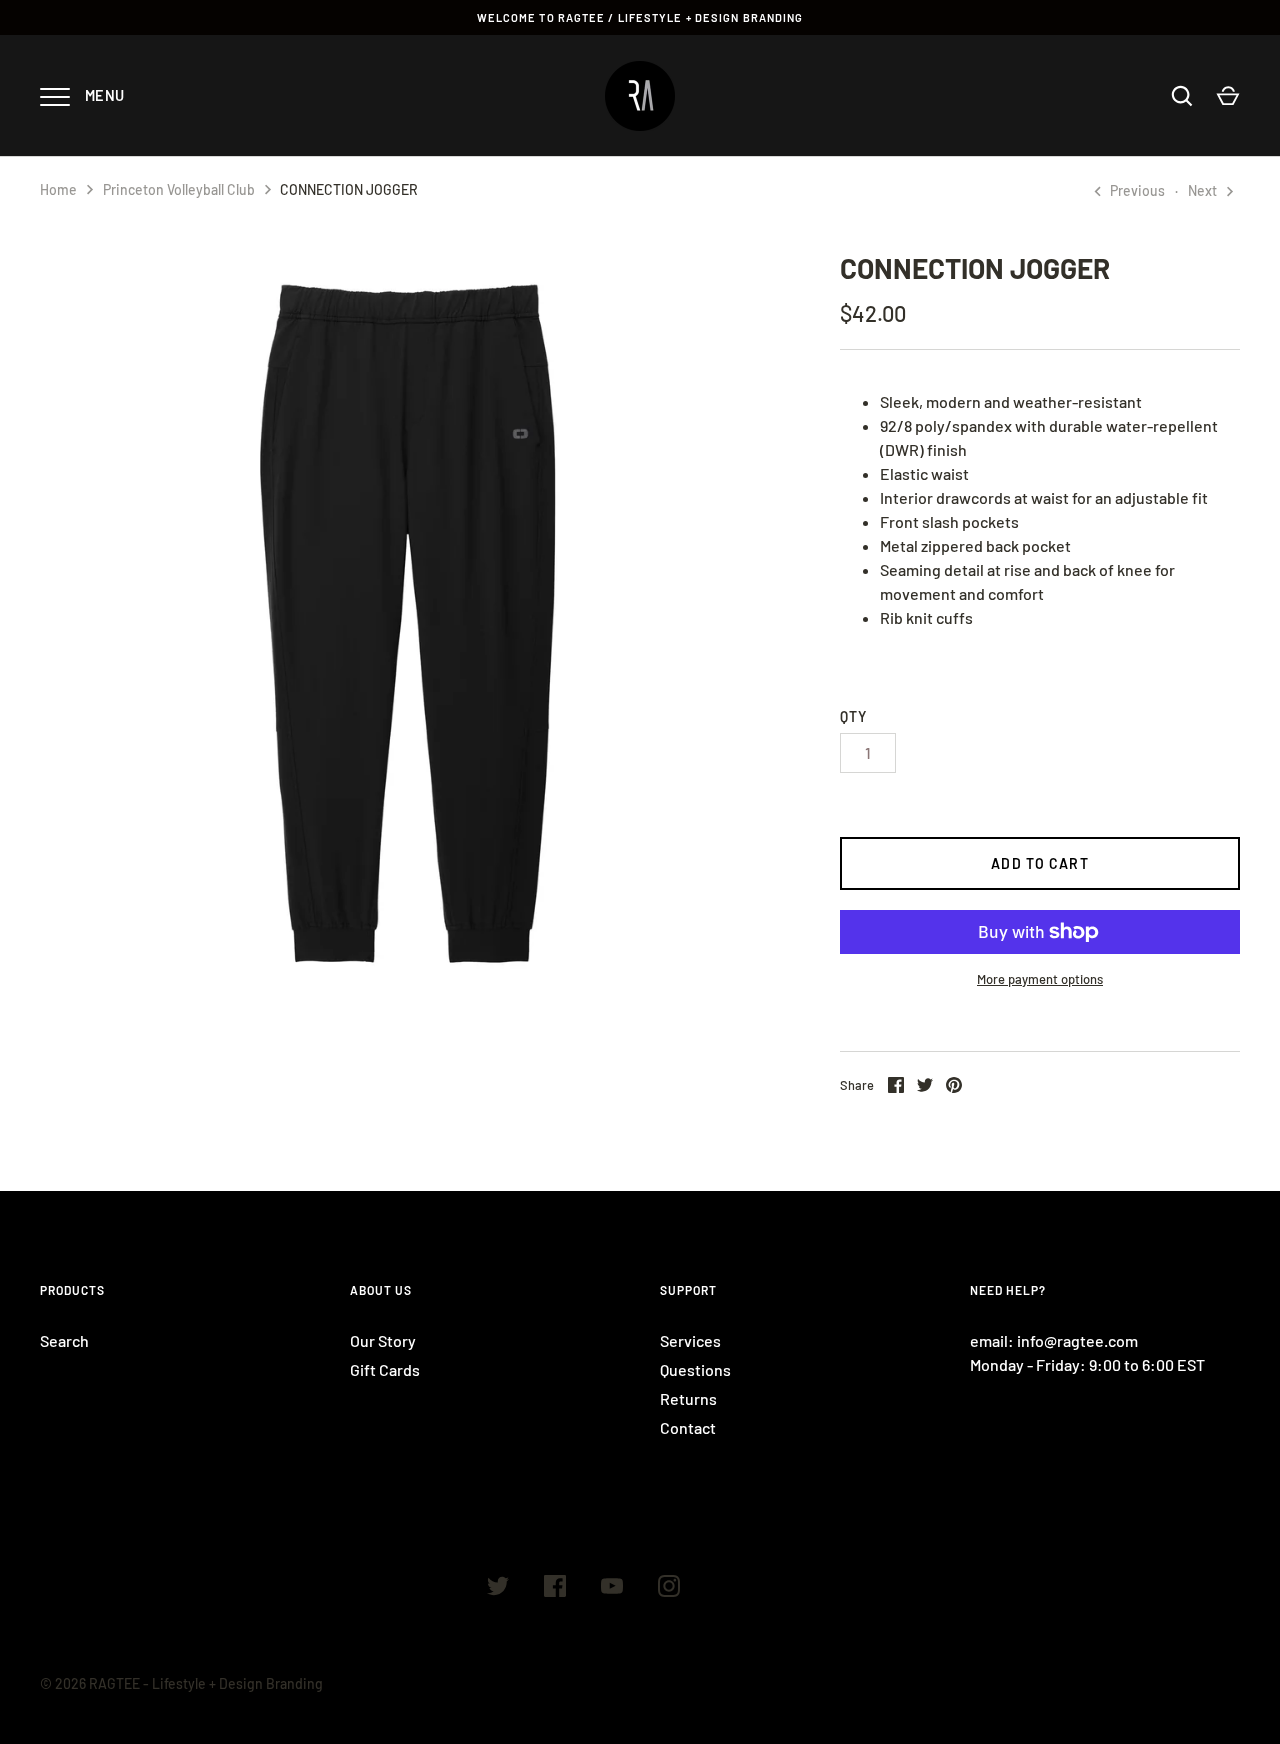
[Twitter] (498, 1589)
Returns (688, 1398)
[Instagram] (669, 1589)
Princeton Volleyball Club (179, 189)
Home (58, 189)
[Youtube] (612, 1589)
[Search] (1182, 96)
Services (690, 1340)
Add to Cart (1039, 863)
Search (64, 1340)
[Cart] (1228, 96)
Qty (853, 716)
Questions (695, 1369)
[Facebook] (555, 1589)
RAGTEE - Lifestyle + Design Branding (206, 1683)
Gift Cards (385, 1369)
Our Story (383, 1340)
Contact (688, 1427)
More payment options (1040, 979)
